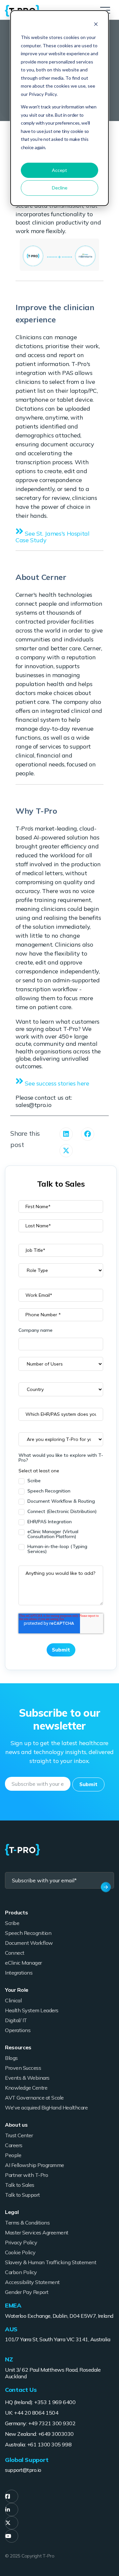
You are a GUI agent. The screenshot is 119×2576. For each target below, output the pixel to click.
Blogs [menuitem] (11, 2058)
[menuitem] (12, 2496)
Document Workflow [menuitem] (29, 1943)
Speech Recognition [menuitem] (28, 1933)
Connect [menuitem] (15, 1953)
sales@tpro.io (33, 1105)
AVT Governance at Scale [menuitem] (34, 2098)
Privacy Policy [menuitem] (21, 2242)
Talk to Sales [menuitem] (20, 2185)
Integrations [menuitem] (19, 1973)
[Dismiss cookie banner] (96, 25)
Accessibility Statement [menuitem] (32, 2282)
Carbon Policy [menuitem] (21, 2272)
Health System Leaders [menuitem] (32, 2010)
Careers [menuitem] (14, 2145)
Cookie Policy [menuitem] (20, 2252)
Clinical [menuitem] (13, 2000)
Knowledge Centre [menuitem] (26, 2088)
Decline (60, 188)
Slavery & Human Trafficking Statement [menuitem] (51, 2262)
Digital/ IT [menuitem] (16, 2020)
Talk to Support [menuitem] (22, 2195)
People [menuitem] (13, 2155)
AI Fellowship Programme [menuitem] (35, 2165)
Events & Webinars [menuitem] (27, 2078)
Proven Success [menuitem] (23, 2068)
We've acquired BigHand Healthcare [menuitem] (46, 2107)
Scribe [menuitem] (12, 1923)
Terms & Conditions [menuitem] (27, 2223)
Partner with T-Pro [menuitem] (26, 2175)
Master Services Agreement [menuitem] (37, 2232)
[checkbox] (61, 1516)
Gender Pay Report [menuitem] (27, 2292)
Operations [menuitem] (18, 2030)
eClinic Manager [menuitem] (23, 1963)
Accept (59, 170)
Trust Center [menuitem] (19, 2135)
